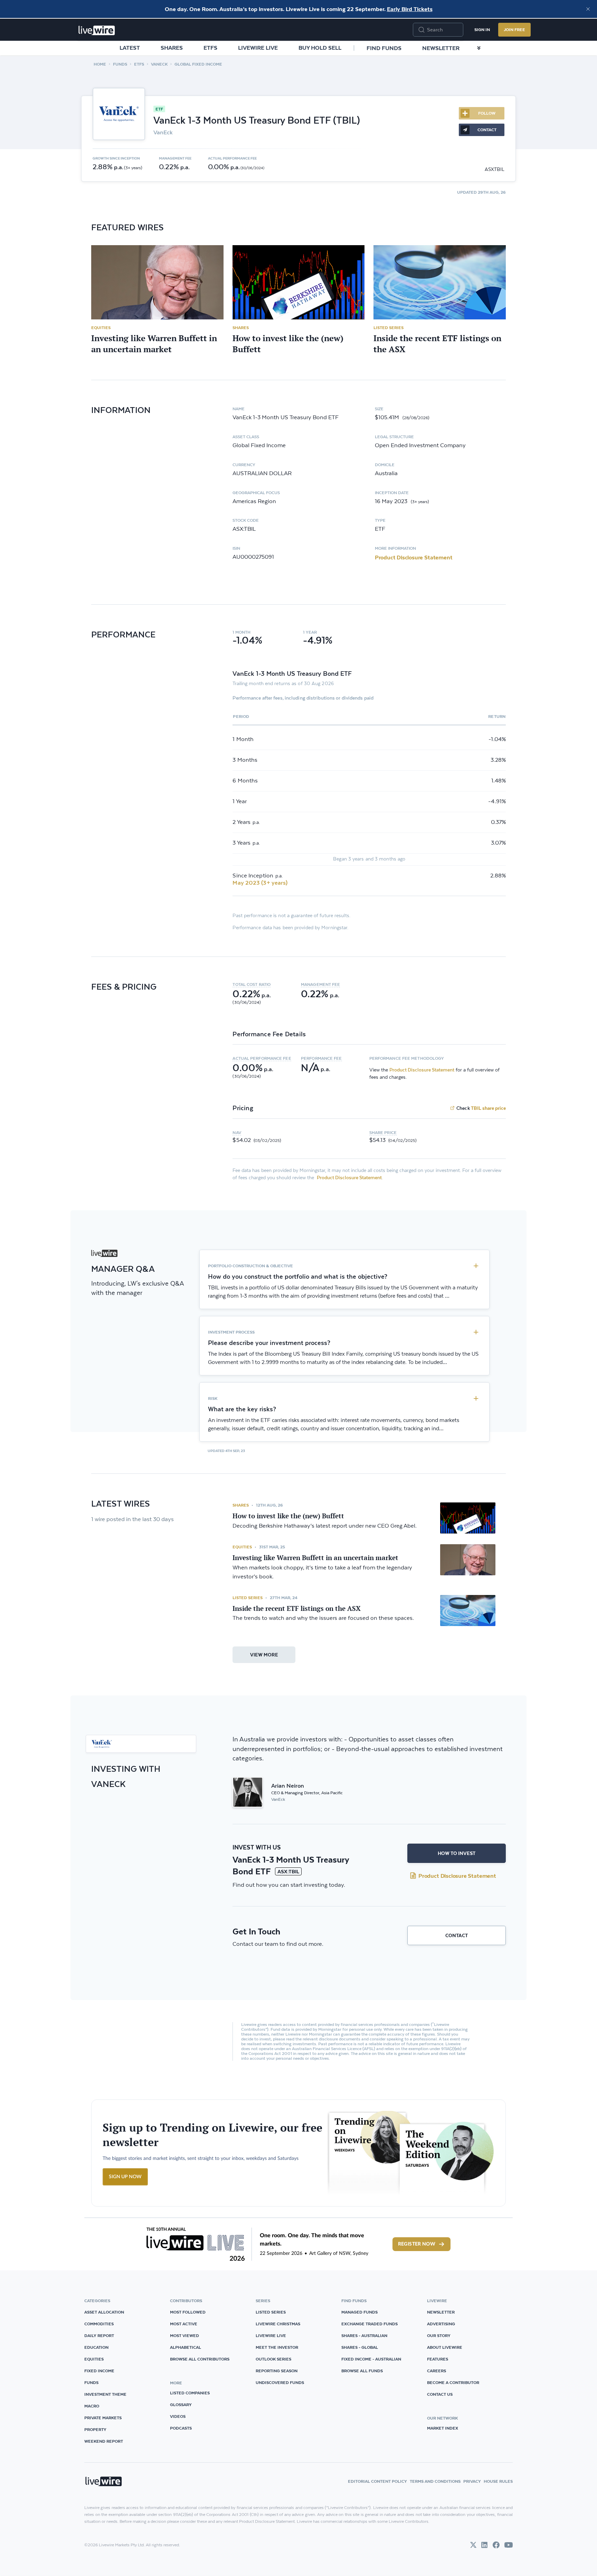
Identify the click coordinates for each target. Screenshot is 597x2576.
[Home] (97, 30)
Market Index (443, 2428)
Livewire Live (258, 48)
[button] (267, 984)
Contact (457, 1935)
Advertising (441, 2324)
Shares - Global (360, 2347)
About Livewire (445, 2347)
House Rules (498, 2481)
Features (438, 2359)
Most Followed (188, 2312)
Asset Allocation (104, 2312)
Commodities (99, 2324)
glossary (181, 2405)
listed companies (190, 2393)
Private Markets (103, 2418)
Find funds (384, 48)
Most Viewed (184, 2335)
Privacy (472, 2481)
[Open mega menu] (479, 48)
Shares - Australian (364, 2335)
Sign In (482, 30)
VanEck (159, 64)
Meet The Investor (277, 2347)
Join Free (514, 30)
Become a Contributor (453, 2382)
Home (100, 64)
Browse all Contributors (200, 2359)
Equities (101, 328)
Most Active (184, 2324)
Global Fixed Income (198, 64)
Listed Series (388, 328)
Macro (92, 2406)
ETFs (210, 48)
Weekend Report (104, 2441)
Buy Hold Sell (320, 48)
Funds (120, 64)
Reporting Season (277, 2371)
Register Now (417, 2244)
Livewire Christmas (278, 2324)
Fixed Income (99, 2371)
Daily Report (99, 2335)
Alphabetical (186, 2347)
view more (264, 1655)
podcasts (181, 2428)
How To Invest (457, 1853)
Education (96, 2347)
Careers (437, 2371)
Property (95, 2429)
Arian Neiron (288, 1786)
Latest (130, 48)
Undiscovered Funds (280, 2382)
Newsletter (441, 48)
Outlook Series (273, 2359)
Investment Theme (105, 2394)
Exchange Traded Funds (369, 2324)
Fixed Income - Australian (371, 2359)
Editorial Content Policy (377, 2481)
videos (178, 2416)
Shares (172, 48)
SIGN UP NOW (125, 2177)
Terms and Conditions (435, 2481)
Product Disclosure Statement (414, 557)
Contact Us (440, 2394)
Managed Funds (359, 2312)
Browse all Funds (362, 2371)
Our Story (439, 2335)
